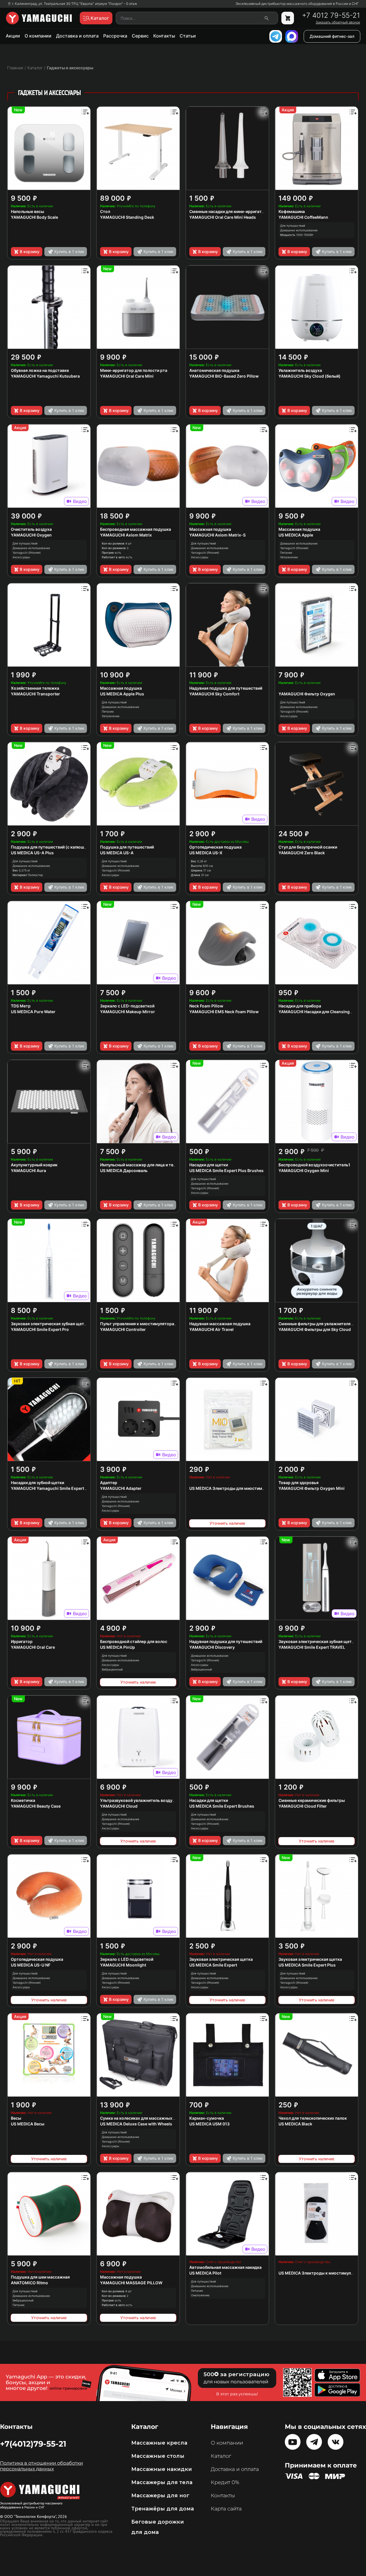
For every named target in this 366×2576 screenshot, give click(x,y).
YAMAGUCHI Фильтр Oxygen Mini (312, 1488)
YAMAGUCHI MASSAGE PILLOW (131, 2283)
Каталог (221, 2456)
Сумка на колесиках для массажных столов (144, 2118)
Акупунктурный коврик (34, 1165)
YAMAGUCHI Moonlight (123, 1965)
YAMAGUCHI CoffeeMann (303, 217)
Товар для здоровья (299, 1483)
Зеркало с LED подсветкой (127, 1959)
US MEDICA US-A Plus (32, 853)
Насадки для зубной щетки (37, 1483)
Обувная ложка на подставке (40, 370)
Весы (16, 2118)
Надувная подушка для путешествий (226, 688)
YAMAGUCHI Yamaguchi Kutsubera (45, 376)
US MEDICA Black (295, 2124)
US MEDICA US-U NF (31, 1965)
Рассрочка (115, 36)
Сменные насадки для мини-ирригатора (229, 211)
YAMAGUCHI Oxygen (31, 535)
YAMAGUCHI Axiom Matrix (126, 535)
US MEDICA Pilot (205, 2273)
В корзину (30, 252)
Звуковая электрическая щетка (221, 1959)
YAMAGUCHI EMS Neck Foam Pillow (224, 1012)
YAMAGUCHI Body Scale (34, 217)
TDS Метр (21, 1006)
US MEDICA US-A (117, 853)
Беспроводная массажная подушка (136, 529)
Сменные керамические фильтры (312, 1800)
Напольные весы (27, 211)
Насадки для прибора (300, 1006)
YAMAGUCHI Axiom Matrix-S (217, 535)
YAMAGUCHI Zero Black (302, 853)
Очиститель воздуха (31, 529)
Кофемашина (292, 211)
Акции (13, 36)
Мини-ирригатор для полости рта (134, 370)
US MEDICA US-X (206, 853)
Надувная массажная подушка (220, 1324)
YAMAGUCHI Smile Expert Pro (40, 1329)
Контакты (164, 36)
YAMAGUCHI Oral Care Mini (127, 376)
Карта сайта (226, 2509)
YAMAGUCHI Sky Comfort (214, 694)
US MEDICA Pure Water (33, 1012)
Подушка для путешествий (127, 847)
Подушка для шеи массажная (40, 2277)
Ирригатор (22, 1641)
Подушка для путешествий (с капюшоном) (54, 847)
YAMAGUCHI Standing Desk (127, 217)
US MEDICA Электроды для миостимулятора (234, 1488)
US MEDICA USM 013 (209, 2124)
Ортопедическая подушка (215, 847)
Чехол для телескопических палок (313, 2118)
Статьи (188, 36)
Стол (105, 211)
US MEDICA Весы (28, 2124)
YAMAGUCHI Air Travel (211, 1329)
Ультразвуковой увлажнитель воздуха (139, 1800)
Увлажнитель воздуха (300, 370)
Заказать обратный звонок (338, 22)
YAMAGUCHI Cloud (119, 1806)
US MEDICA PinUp (118, 1647)
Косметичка (23, 1800)
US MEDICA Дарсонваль (124, 1170)
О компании (38, 36)
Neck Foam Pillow (206, 1006)
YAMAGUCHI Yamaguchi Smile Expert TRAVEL (56, 1488)
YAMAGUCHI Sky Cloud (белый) (310, 376)
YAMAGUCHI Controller (123, 1329)
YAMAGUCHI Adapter (121, 1488)
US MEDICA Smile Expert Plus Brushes (226, 1170)
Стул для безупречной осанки (308, 847)
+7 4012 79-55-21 (331, 15)
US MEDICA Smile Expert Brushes (222, 1806)
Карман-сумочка (207, 2118)
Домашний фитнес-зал (332, 36)
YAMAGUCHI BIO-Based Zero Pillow (224, 376)
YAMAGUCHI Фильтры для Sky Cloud (315, 1329)
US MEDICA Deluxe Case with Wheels (136, 2124)
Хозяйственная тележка (35, 688)
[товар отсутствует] (288, 18)
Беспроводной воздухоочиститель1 (314, 1165)
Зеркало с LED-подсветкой (127, 1006)
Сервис (140, 36)
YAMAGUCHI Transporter (35, 694)
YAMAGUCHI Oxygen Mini (304, 1170)
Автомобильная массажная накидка (225, 2267)
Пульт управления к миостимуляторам (139, 1324)
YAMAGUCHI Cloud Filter (303, 1806)
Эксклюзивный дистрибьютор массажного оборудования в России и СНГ (297, 4)
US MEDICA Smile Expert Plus (307, 1965)
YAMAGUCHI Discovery (212, 1647)
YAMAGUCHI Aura (28, 1170)
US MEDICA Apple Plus (122, 694)
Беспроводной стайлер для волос (134, 1641)
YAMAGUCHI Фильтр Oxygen (307, 694)
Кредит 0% (225, 2482)
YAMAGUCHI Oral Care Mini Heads (223, 217)
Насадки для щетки (209, 1165)
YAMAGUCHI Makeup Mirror (128, 1012)
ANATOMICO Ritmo (29, 2283)
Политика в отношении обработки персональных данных (41, 2466)
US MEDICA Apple (296, 535)
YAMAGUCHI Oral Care (33, 1647)
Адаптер (109, 1483)
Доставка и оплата (77, 36)
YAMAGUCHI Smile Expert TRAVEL (312, 1647)
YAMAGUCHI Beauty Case (36, 1806)
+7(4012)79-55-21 (33, 2444)
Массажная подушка (210, 529)
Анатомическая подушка (214, 370)
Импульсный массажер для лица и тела (139, 1165)
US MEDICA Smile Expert (213, 1965)
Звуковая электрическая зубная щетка (50, 1324)
